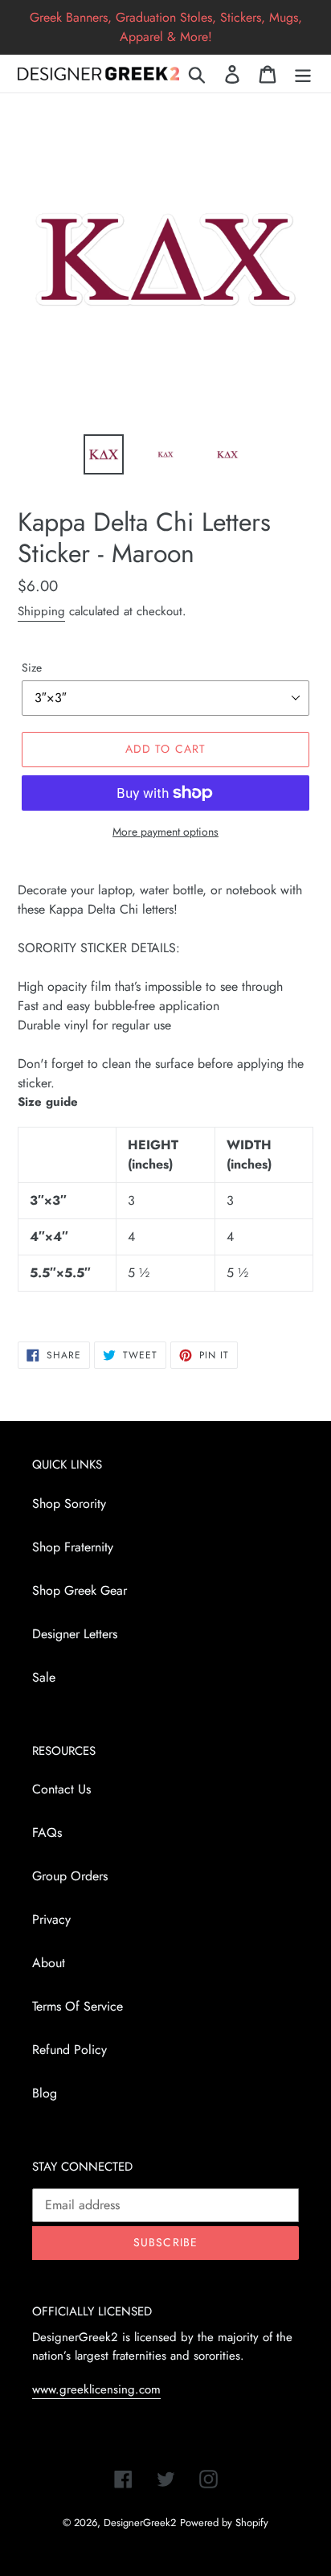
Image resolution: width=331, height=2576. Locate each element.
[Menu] (303, 74)
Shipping (41, 611)
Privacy (51, 1919)
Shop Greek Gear (80, 1590)
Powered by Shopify (224, 2523)
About (49, 1963)
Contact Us (61, 1789)
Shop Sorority (69, 1504)
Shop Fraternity (73, 1547)
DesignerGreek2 (140, 2523)
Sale (44, 1677)
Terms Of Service (78, 2006)
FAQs (47, 1832)
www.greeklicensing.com (96, 2389)
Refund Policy (69, 2050)
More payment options (165, 832)
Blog (45, 2093)
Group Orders (70, 1876)
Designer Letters (75, 1634)
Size (32, 668)
